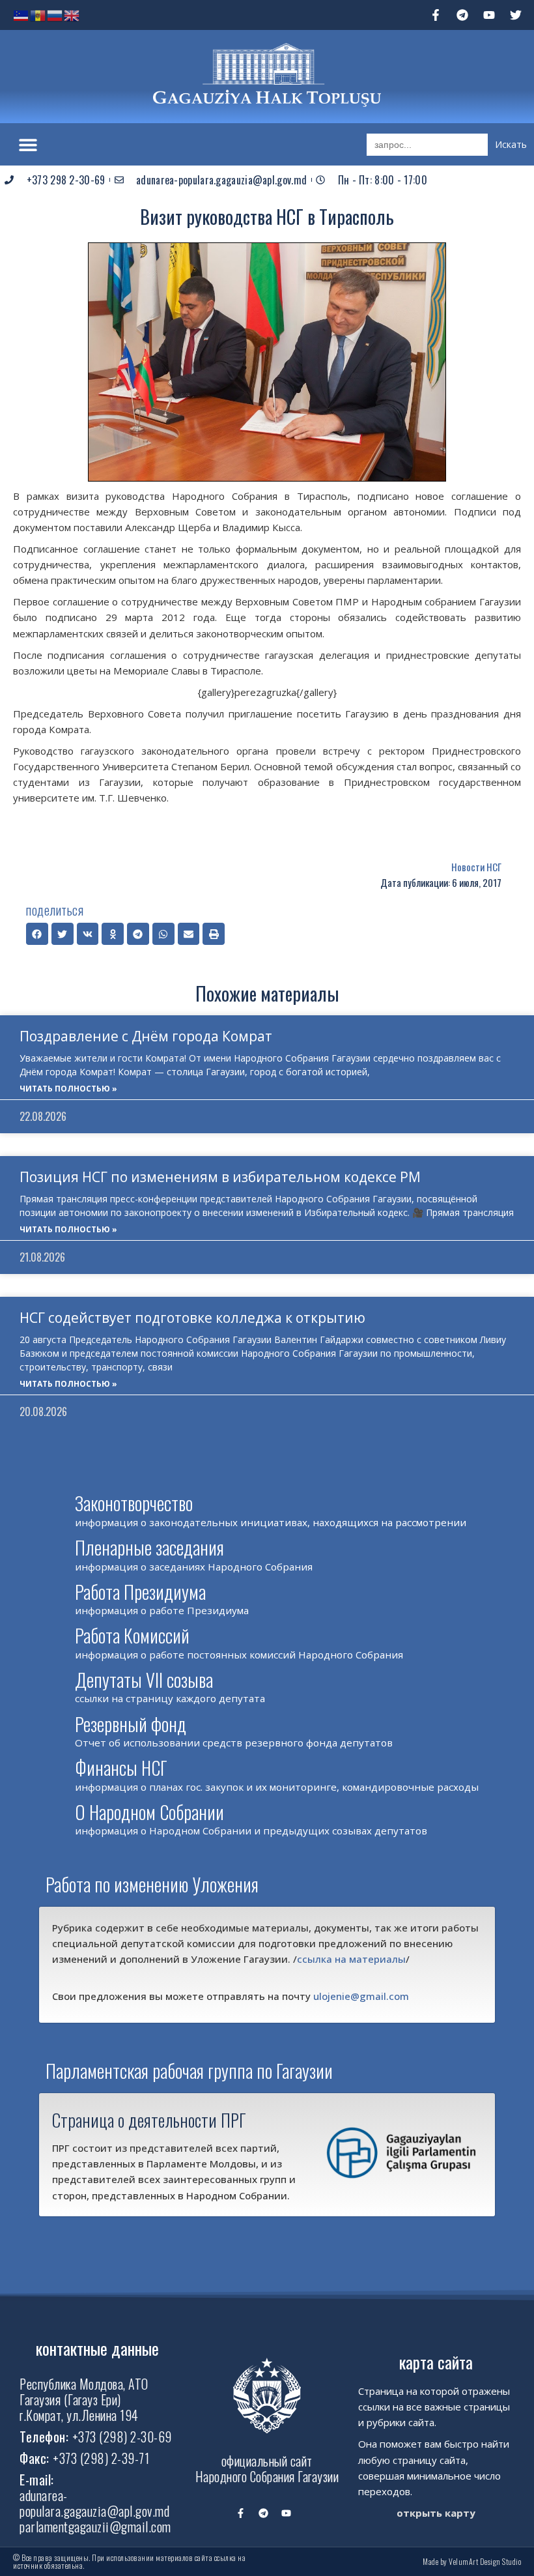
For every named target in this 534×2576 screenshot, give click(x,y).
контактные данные (97, 2348)
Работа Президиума (140, 1592)
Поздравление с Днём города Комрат (146, 1036)
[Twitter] (516, 15)
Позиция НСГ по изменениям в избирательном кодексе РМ (220, 1177)
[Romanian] (38, 14)
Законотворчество (134, 1503)
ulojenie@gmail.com (361, 1996)
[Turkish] (21, 14)
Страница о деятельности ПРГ (149, 2120)
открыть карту (436, 2513)
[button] (28, 144)
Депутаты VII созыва (144, 1680)
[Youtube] (489, 15)
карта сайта (436, 2362)
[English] (72, 14)
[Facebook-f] (436, 15)
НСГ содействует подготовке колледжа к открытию (192, 1318)
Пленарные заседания (149, 1547)
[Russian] (55, 14)
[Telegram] (462, 15)
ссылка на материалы (351, 1959)
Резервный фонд (131, 1724)
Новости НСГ (476, 867)
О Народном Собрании (149, 1812)
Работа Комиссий (132, 1635)
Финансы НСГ (121, 1768)
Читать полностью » (68, 1089)
